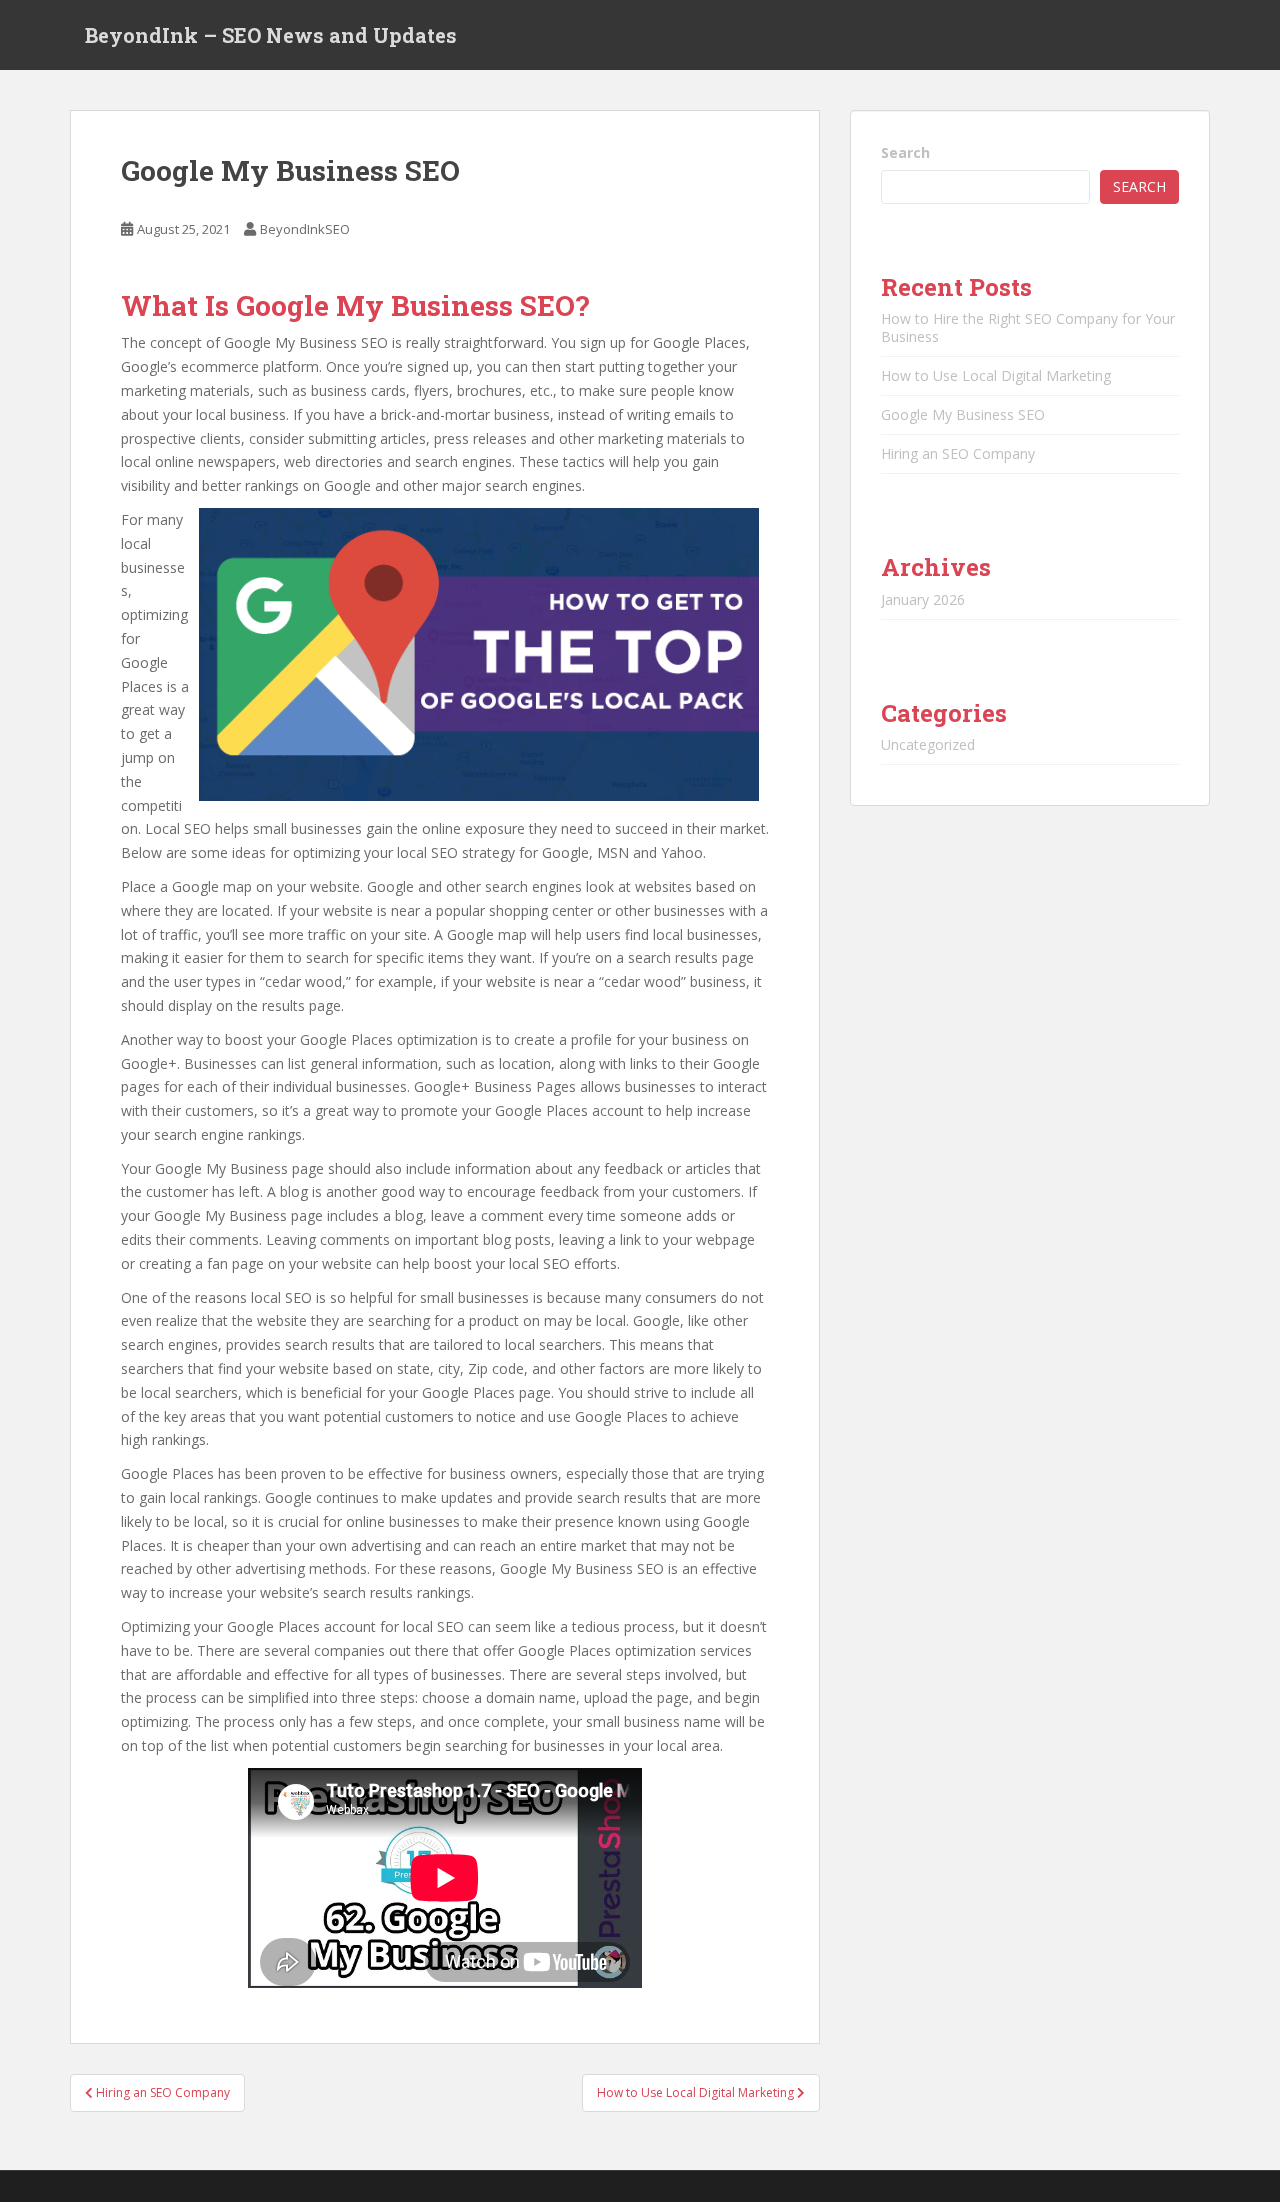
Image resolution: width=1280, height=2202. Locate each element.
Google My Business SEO (963, 414)
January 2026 (923, 599)
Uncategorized (928, 744)
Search (905, 152)
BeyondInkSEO (305, 229)
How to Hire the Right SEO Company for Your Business (1028, 327)
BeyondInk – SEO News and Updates (271, 35)
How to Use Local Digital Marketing (996, 375)
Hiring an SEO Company (958, 453)
